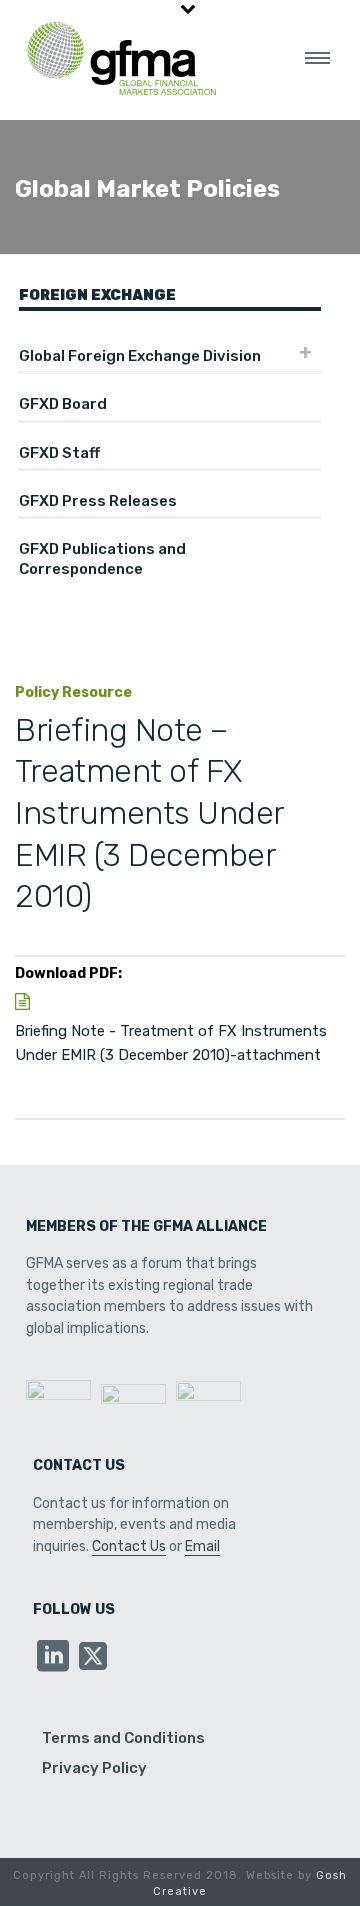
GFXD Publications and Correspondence (102, 559)
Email (202, 1546)
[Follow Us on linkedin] (53, 1657)
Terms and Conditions (123, 1738)
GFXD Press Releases (98, 501)
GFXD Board (63, 404)
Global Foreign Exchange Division (140, 356)
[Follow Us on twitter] (93, 1657)
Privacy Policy (94, 1768)
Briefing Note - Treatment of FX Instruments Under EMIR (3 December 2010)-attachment (171, 1042)
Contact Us (129, 1546)
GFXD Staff (59, 453)
